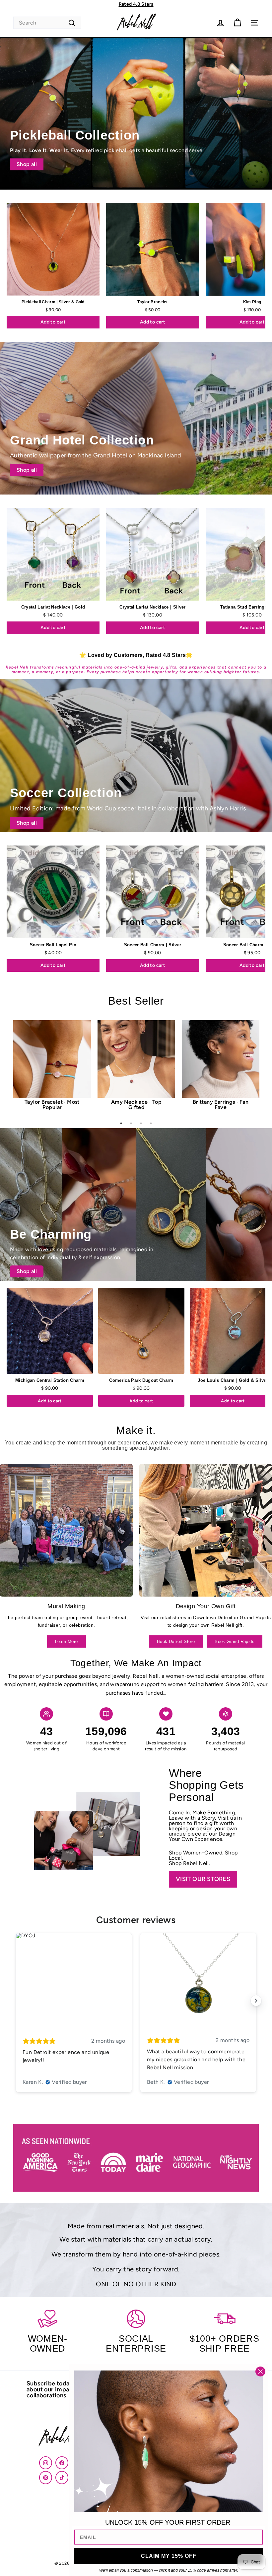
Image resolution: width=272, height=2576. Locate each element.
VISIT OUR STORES (203, 1879)
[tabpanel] (52, 1068)
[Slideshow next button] (256, 2001)
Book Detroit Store (176, 1641)
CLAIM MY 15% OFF (169, 2556)
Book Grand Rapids (235, 1641)
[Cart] (237, 23)
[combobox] (47, 23)
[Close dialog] (260, 2371)
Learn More (67, 1641)
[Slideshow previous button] (16, 2001)
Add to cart (53, 322)
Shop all (27, 164)
